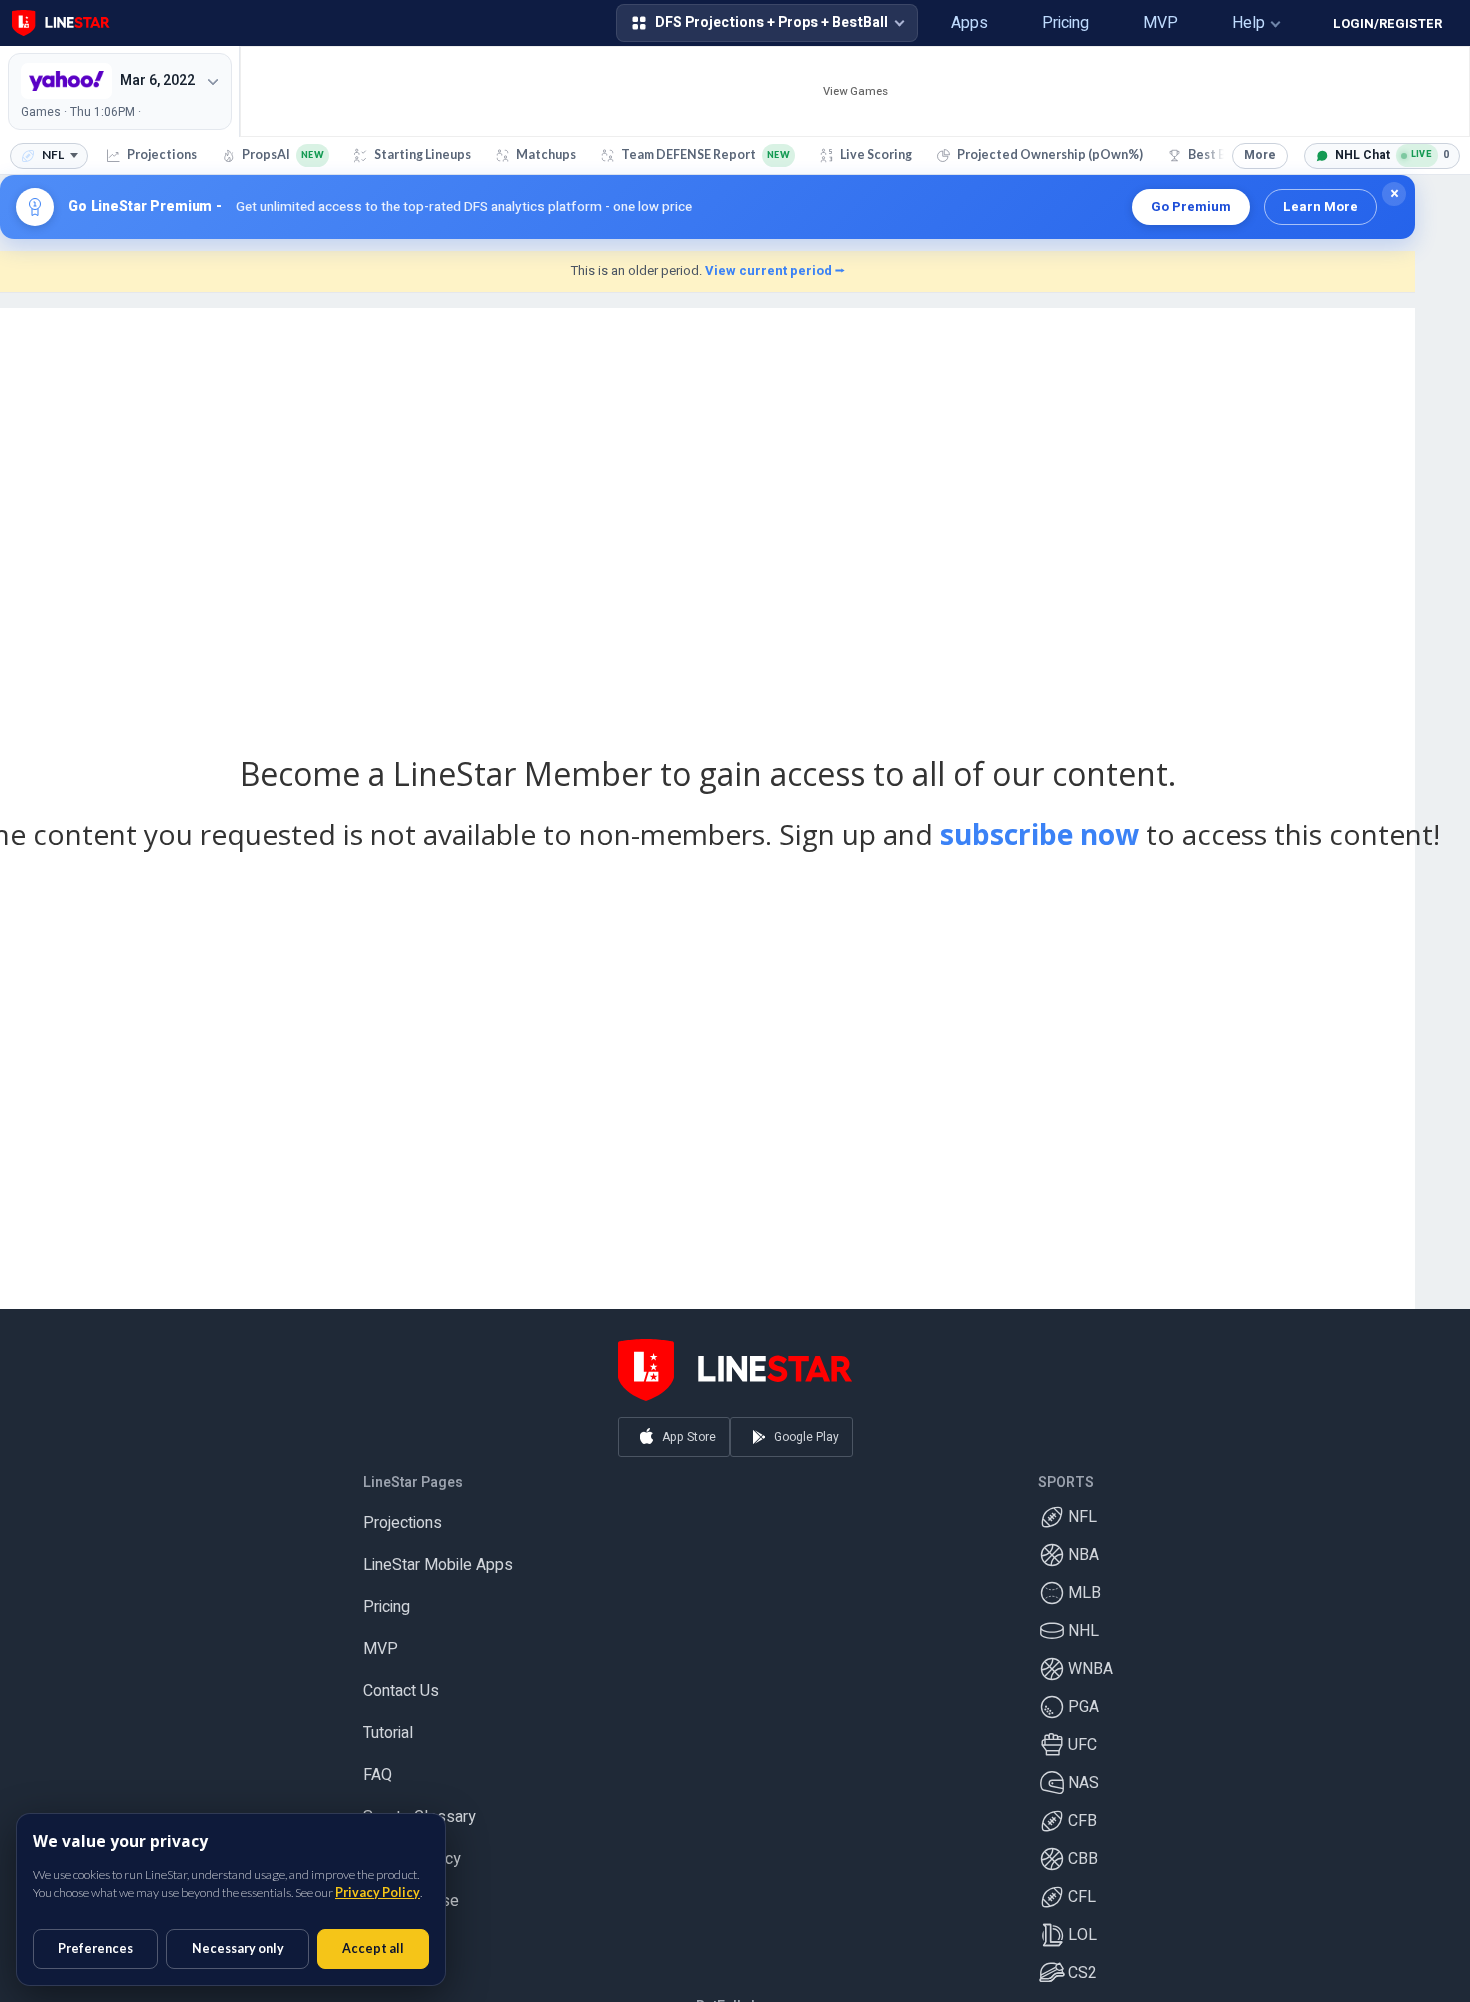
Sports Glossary (419, 1809)
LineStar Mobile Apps (438, 1557)
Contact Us (401, 1683)
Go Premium (1191, 206)
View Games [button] (855, 91)
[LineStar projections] (61, 23)
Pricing (386, 1599)
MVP (380, 1641)
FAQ (377, 1767)
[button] (897, 23)
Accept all (373, 1948)
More (1260, 155)
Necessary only (238, 1948)
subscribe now (1039, 834)
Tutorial (388, 1725)
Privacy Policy (377, 1892)
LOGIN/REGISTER (1387, 23)
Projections (402, 1515)
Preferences (95, 1948)
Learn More (1320, 206)
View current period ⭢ (775, 270)
